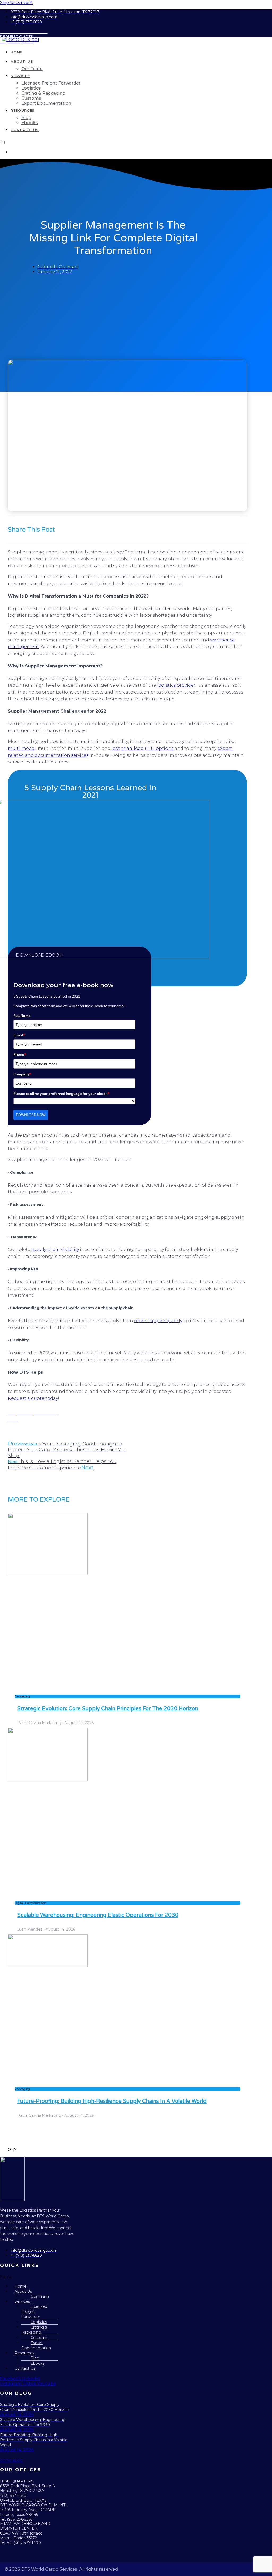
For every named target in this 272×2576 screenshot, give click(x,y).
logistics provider (176, 685)
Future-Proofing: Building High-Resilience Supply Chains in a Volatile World (112, 2101)
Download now (31, 1115)
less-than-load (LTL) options (143, 748)
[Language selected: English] (136, 147)
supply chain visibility (55, 1249)
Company (22, 1074)
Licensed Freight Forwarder (34, 2312)
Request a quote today (33, 1398)
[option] (141, 152)
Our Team (40, 2296)
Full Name (22, 1016)
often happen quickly (158, 1321)
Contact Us (25, 2368)
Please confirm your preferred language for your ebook (61, 1094)
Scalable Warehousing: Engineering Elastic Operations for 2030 (98, 1915)
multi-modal (22, 748)
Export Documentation (36, 2345)
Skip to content (16, 3)
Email (19, 1035)
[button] (29, 2277)
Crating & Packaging (34, 2330)
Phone (20, 1054)
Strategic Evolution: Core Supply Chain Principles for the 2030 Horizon (108, 1709)
